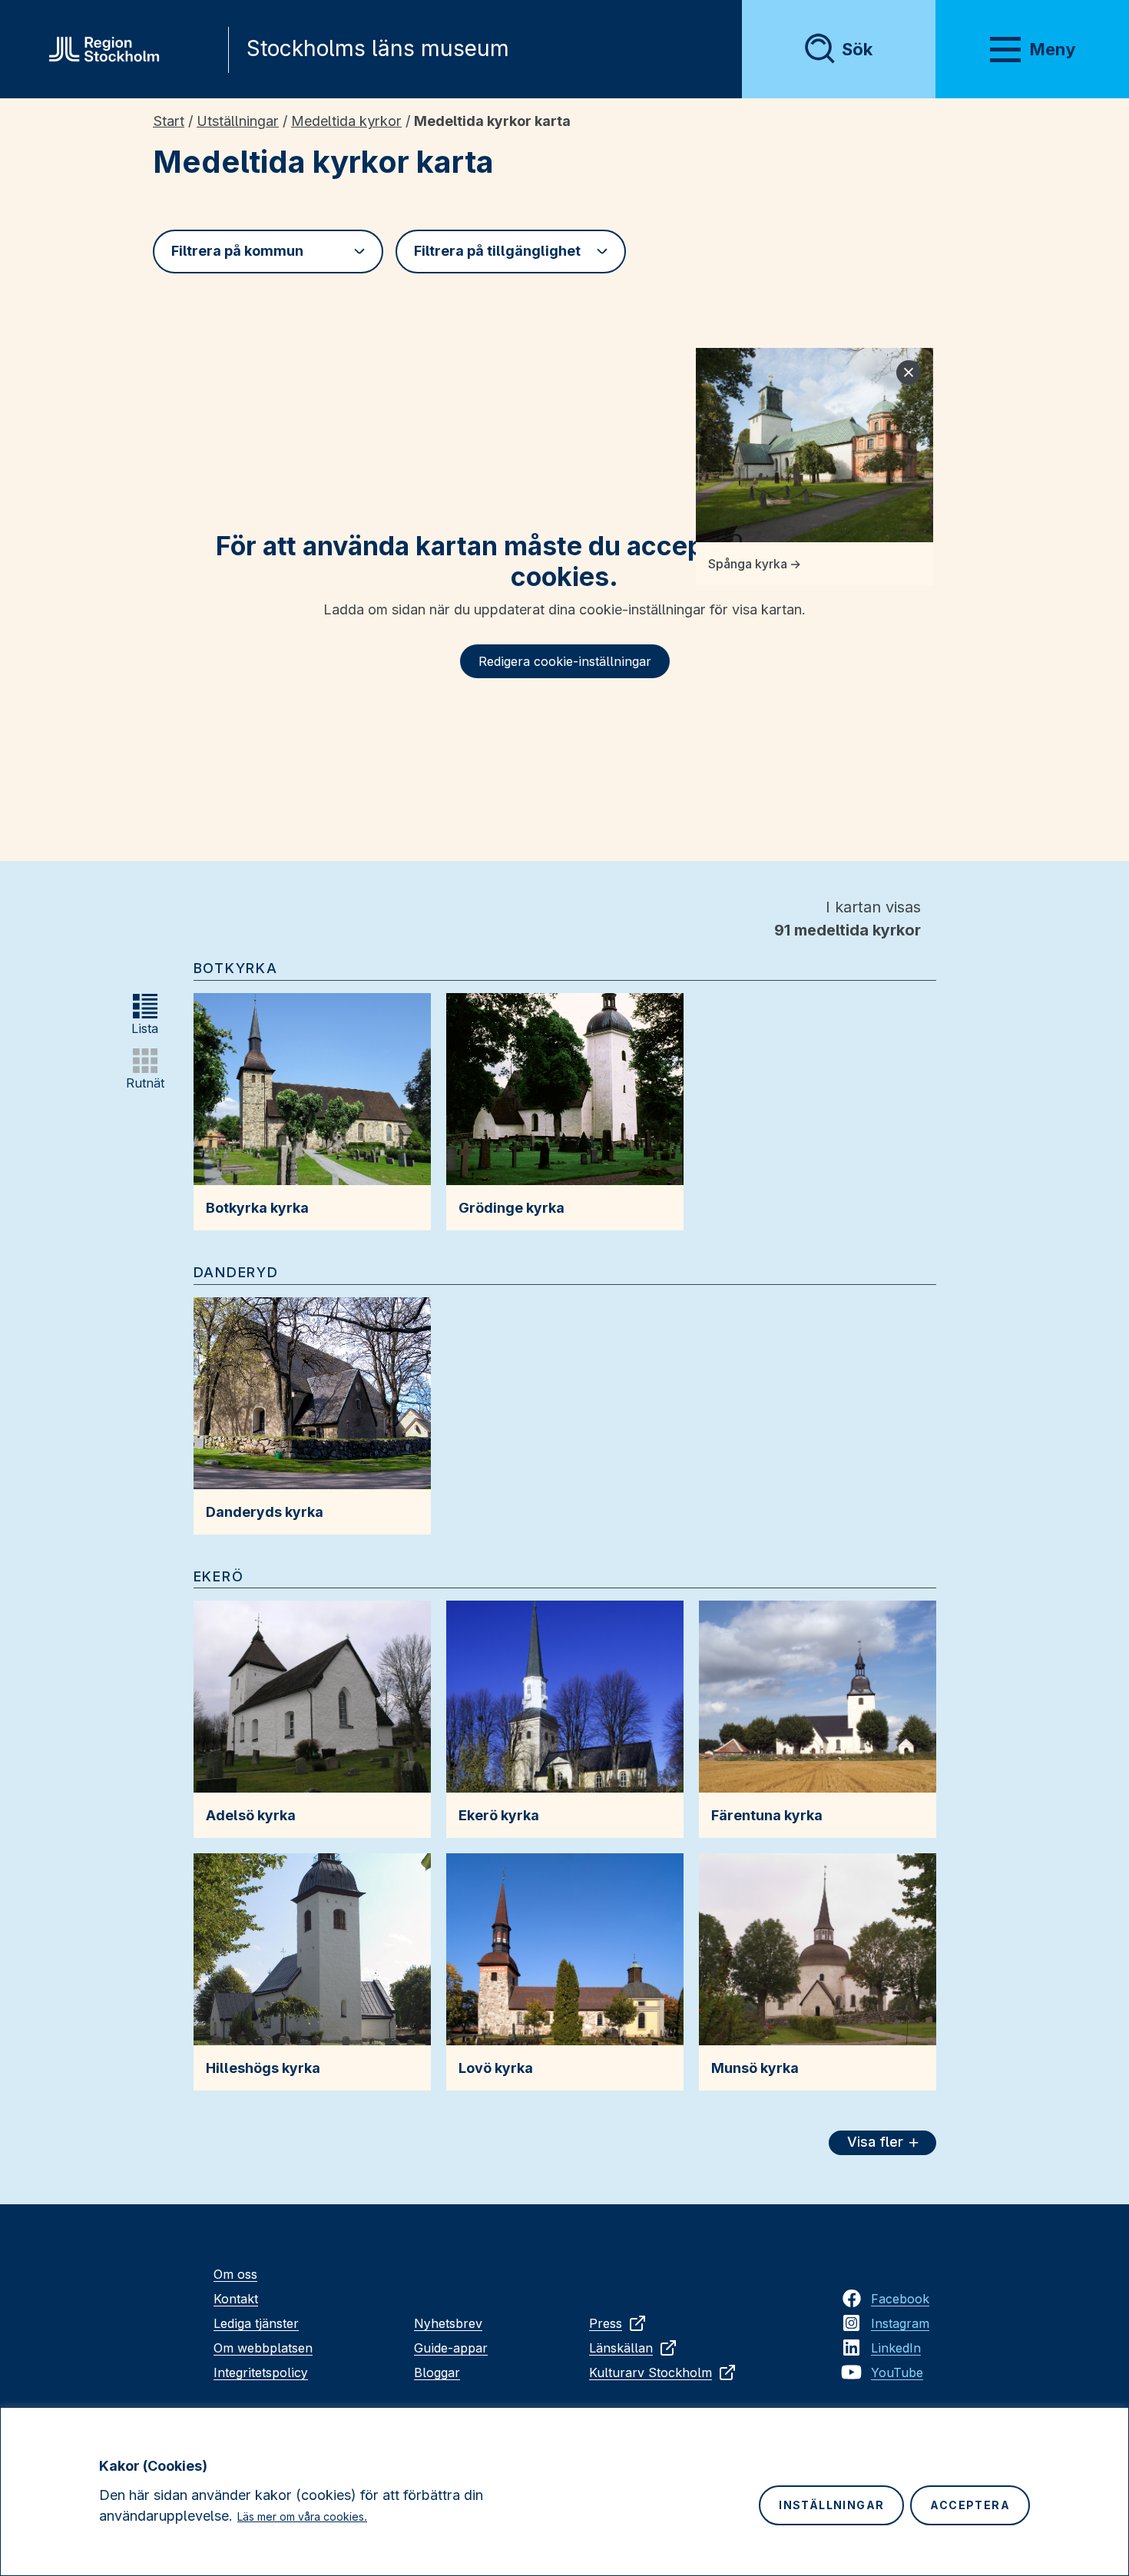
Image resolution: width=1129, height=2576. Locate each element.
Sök (857, 49)
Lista (145, 1028)
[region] (564, 2492)
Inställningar (831, 2505)
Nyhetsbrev (448, 2323)
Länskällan (621, 2348)
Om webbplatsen (263, 2348)
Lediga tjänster (256, 2323)
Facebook (900, 2299)
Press (606, 2323)
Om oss (235, 2274)
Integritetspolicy (261, 2372)
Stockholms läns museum (378, 48)
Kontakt (236, 2299)
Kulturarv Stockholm (651, 2372)
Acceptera (970, 2505)
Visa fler (875, 2142)
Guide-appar (451, 2348)
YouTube (897, 2372)
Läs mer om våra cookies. (302, 2516)
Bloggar (437, 2372)
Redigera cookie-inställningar (565, 661)
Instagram (900, 2323)
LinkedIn (896, 2348)
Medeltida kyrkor (346, 121)
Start (169, 121)
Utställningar (238, 121)
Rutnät (145, 1083)
